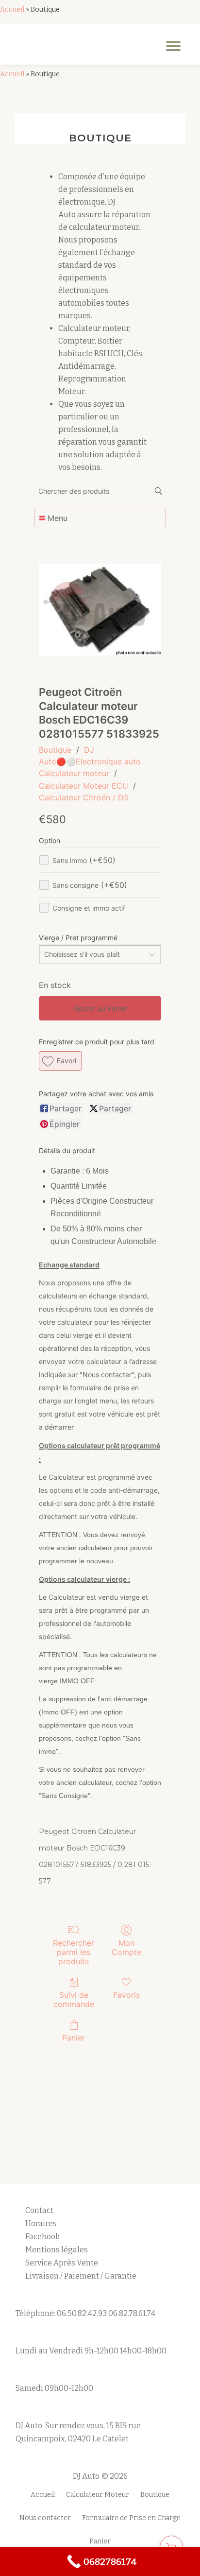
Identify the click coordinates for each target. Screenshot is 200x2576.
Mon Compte (126, 1947)
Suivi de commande (74, 1999)
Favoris (126, 1995)
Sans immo (84, 860)
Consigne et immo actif (89, 908)
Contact (39, 2210)
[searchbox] (100, 491)
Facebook (42, 2237)
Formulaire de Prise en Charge (131, 2518)
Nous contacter (45, 2518)
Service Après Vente (62, 2263)
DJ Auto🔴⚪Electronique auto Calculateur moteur (90, 761)
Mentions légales (57, 2250)
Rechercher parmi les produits (74, 1952)
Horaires (41, 2223)
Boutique (55, 750)
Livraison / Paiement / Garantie (81, 2276)
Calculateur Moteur (98, 2495)
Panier (74, 2038)
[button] (60, 1061)
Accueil (12, 9)
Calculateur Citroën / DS (84, 797)
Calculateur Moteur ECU (83, 786)
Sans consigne (90, 885)
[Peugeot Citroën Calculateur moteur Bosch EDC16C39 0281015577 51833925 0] (100, 610)
